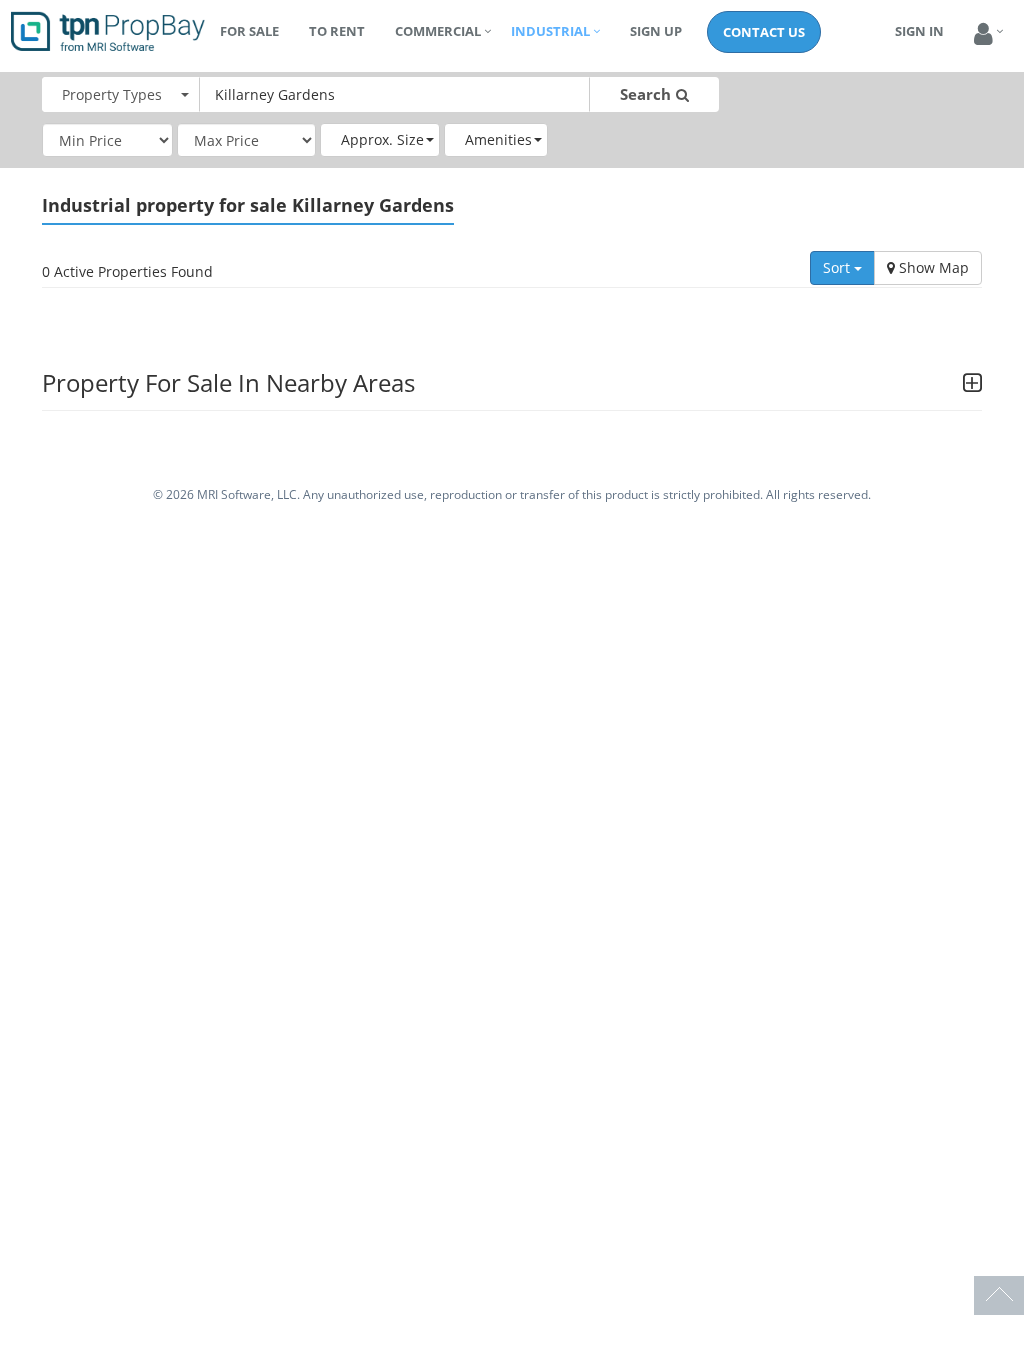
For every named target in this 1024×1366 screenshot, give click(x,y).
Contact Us (764, 32)
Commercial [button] (438, 31)
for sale (249, 31)
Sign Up (656, 31)
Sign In (919, 31)
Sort (838, 267)
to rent (337, 31)
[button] (983, 34)
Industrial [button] (550, 31)
